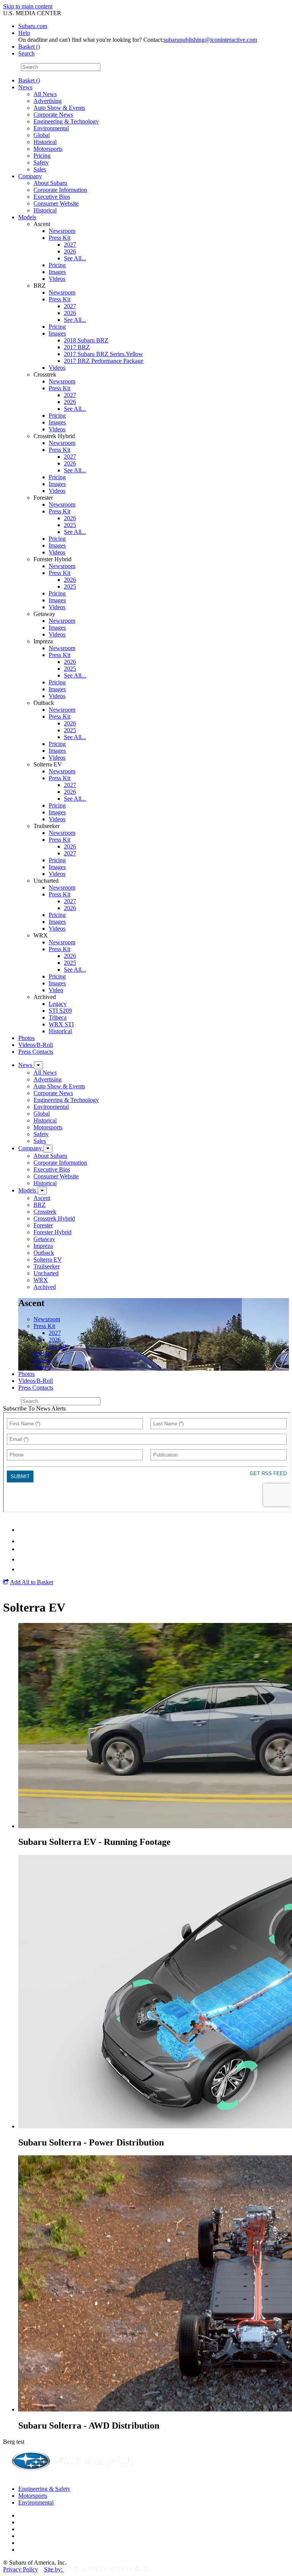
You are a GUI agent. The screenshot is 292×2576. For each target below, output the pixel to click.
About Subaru (50, 183)
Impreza (43, 1246)
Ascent (42, 1198)
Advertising (48, 101)
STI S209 (60, 1011)
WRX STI (61, 1024)
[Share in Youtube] (23, 1549)
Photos (26, 1038)
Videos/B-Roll (36, 1045)
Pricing (42, 156)
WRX (41, 1280)
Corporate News (53, 115)
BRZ (40, 1205)
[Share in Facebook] (23, 1541)
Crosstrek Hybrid (54, 1218)
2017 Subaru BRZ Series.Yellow (103, 354)
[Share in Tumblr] (22, 1559)
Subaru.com (33, 26)
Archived (45, 1287)
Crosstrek (45, 1212)
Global (42, 135)
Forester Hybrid (52, 1232)
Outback (44, 1253)
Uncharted (46, 1273)
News (25, 87)
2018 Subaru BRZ (86, 340)
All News (45, 94)
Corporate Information (60, 190)
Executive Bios (52, 197)
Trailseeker (47, 1266)
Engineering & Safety (44, 2489)
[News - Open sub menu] (38, 1065)
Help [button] (24, 33)
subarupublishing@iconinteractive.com (210, 40)
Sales (40, 169)
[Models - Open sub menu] (42, 1191)
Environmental (51, 128)
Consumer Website (56, 203)
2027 (70, 245)
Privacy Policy (21, 2569)
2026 (70, 251)
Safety (41, 162)
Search (11, 67)
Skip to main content (28, 6)
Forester (43, 1225)
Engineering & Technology (66, 121)
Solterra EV (48, 1260)
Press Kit (60, 238)
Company (30, 176)
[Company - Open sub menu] (48, 1149)
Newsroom (62, 231)
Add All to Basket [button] (32, 1582)
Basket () (29, 47)
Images (57, 272)
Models (27, 217)
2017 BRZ (77, 347)
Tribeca (58, 1017)
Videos (57, 279)
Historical (45, 142)
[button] (6, 1582)
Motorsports (48, 149)
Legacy (58, 1004)
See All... (75, 258)
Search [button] (26, 53)
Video (56, 990)
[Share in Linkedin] (23, 1530)
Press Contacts (36, 1052)
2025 (70, 525)
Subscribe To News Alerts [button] (34, 1408)
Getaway (44, 1239)
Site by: (54, 2569)
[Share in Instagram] (22, 1569)
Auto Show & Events (59, 108)
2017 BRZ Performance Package (104, 361)
